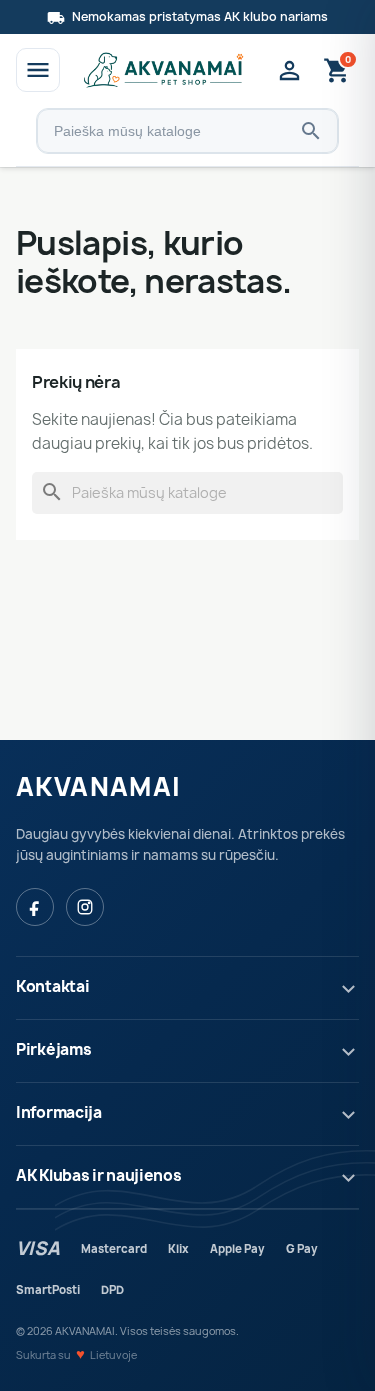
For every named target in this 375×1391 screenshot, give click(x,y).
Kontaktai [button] (52, 986)
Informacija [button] (59, 1112)
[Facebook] (35, 907)
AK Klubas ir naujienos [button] (98, 1175)
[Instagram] (85, 907)
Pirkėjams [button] (53, 1049)
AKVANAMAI (98, 786)
